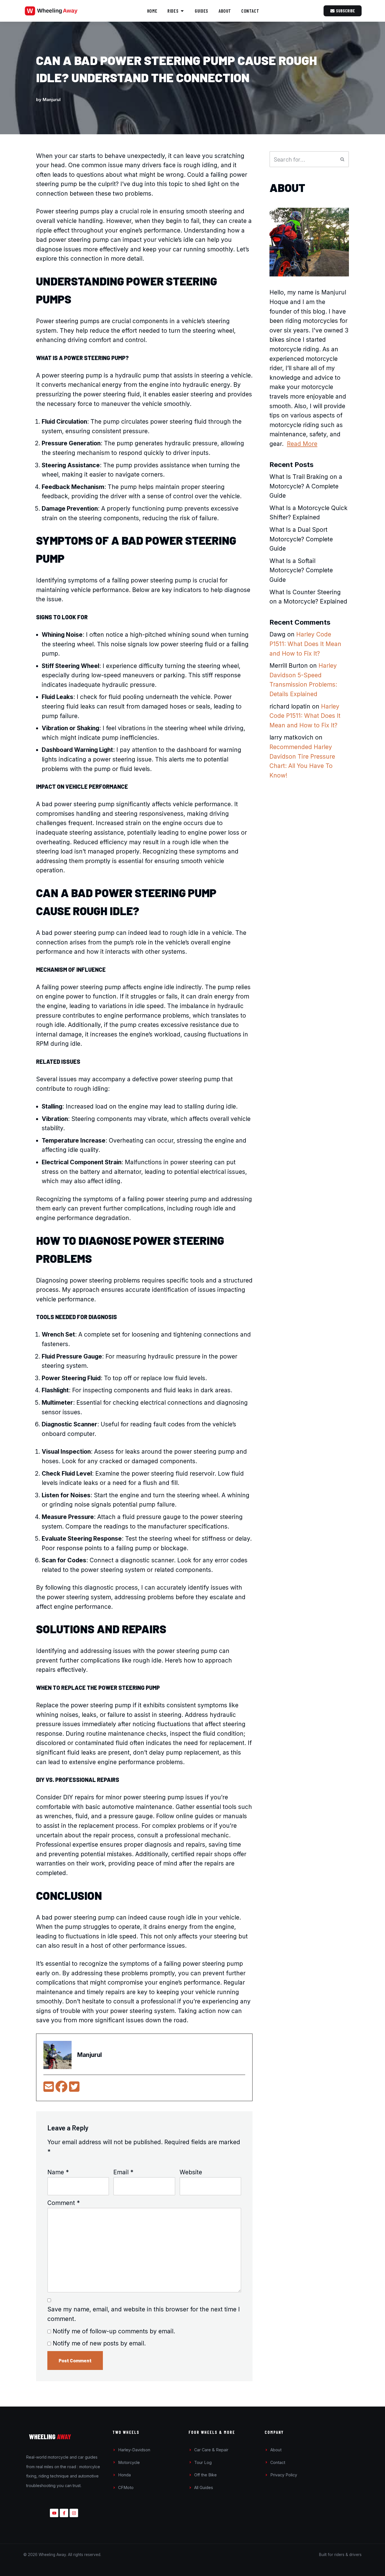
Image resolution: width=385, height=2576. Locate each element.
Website (191, 2172)
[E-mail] (49, 2089)
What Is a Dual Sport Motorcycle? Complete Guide (301, 539)
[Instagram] (74, 2513)
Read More (302, 444)
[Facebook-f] (64, 2513)
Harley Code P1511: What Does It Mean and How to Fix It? (305, 644)
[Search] (343, 159)
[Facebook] (62, 2089)
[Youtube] (54, 2513)
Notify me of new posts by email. (99, 2343)
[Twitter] (74, 2089)
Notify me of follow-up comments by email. (114, 2331)
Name (58, 2172)
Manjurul (52, 100)
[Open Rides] (182, 11)
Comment (64, 2203)
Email (123, 2172)
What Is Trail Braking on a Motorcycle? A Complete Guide (306, 486)
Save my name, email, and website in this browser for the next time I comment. (144, 2314)
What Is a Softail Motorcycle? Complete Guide (301, 570)
